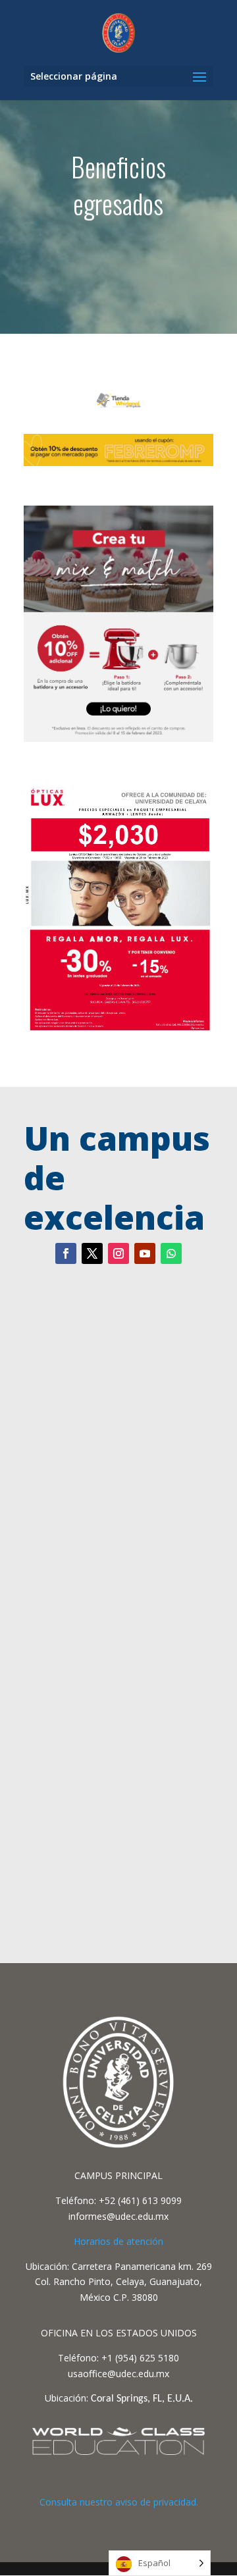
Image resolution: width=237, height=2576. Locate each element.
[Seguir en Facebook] (66, 1253)
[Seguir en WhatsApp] (171, 1253)
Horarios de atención (118, 2241)
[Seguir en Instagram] (118, 1253)
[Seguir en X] (92, 1253)
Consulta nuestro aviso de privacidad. (119, 2502)
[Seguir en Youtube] (145, 1253)
